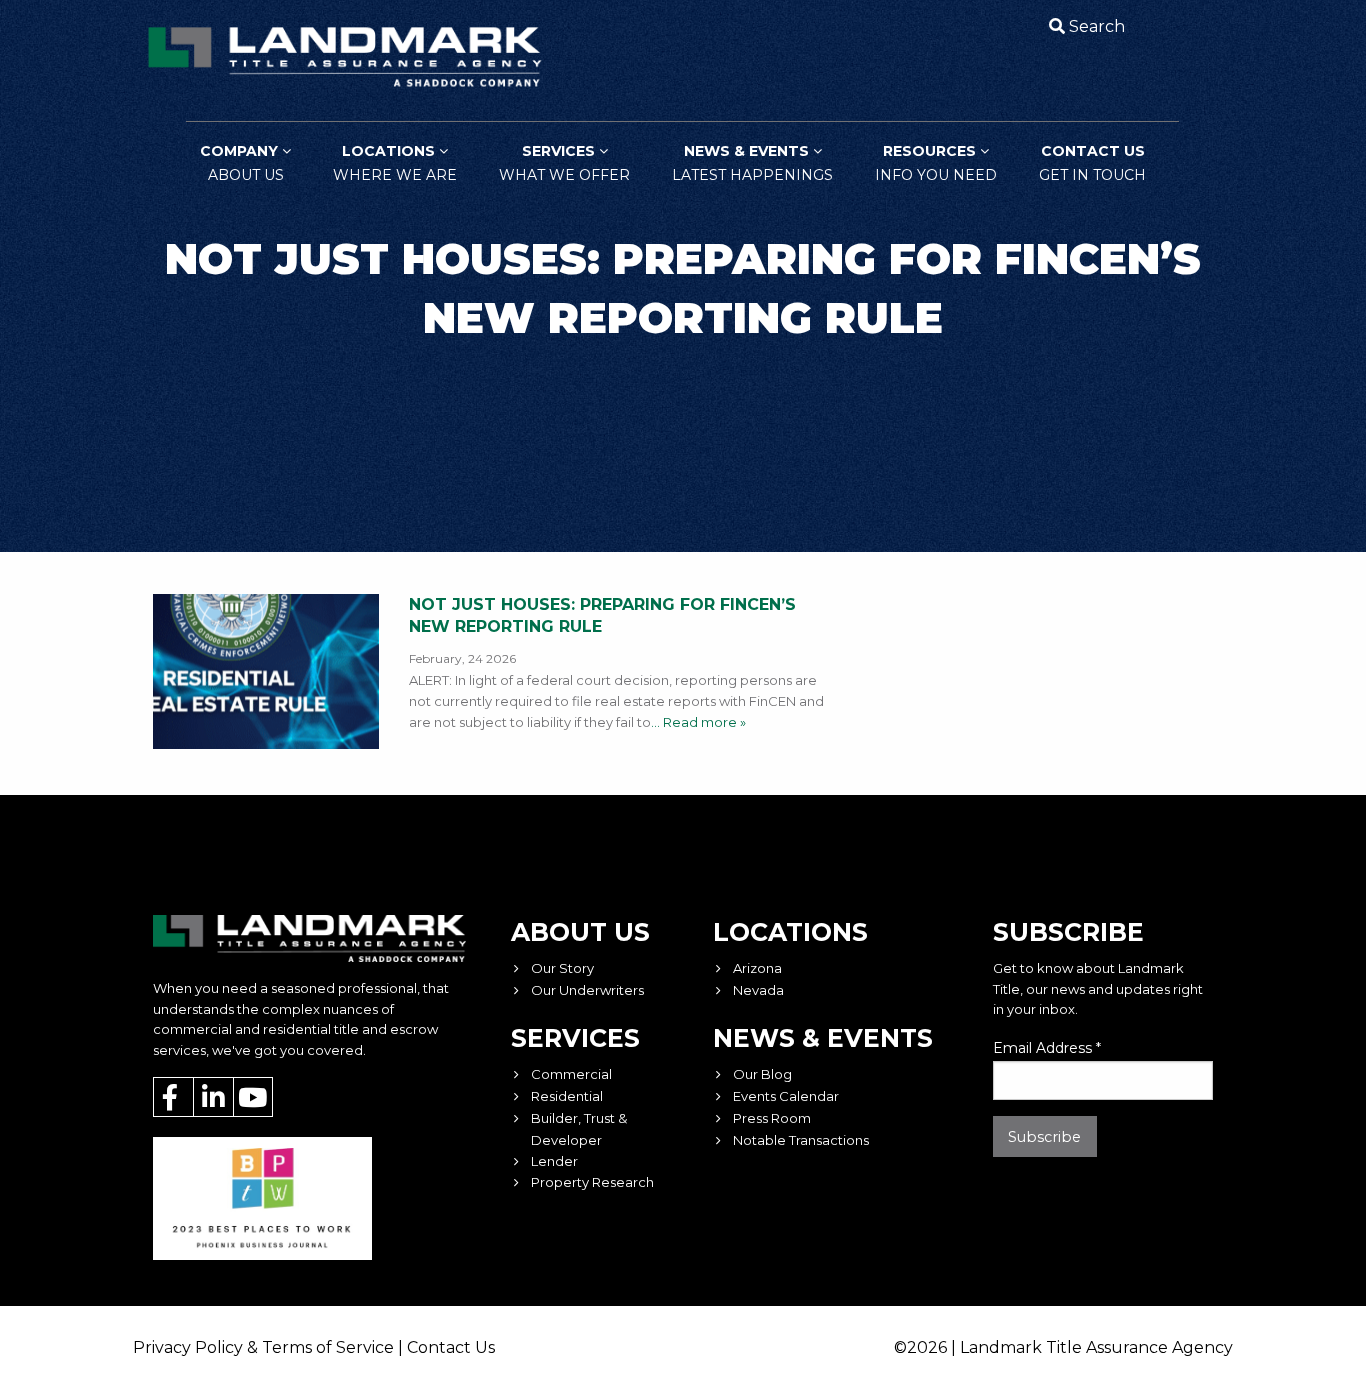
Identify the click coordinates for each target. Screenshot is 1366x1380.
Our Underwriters (587, 990)
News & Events (752, 163)
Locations (395, 163)
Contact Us (1092, 163)
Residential (567, 1096)
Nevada (758, 990)
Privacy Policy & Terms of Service (263, 1347)
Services (564, 163)
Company (242, 163)
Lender (554, 1161)
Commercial (571, 1074)
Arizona (757, 968)
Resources (936, 163)
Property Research (592, 1182)
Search (1097, 26)
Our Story (562, 968)
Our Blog (762, 1074)
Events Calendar (786, 1096)
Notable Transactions (801, 1140)
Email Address (1047, 1048)
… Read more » (698, 722)
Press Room (772, 1118)
